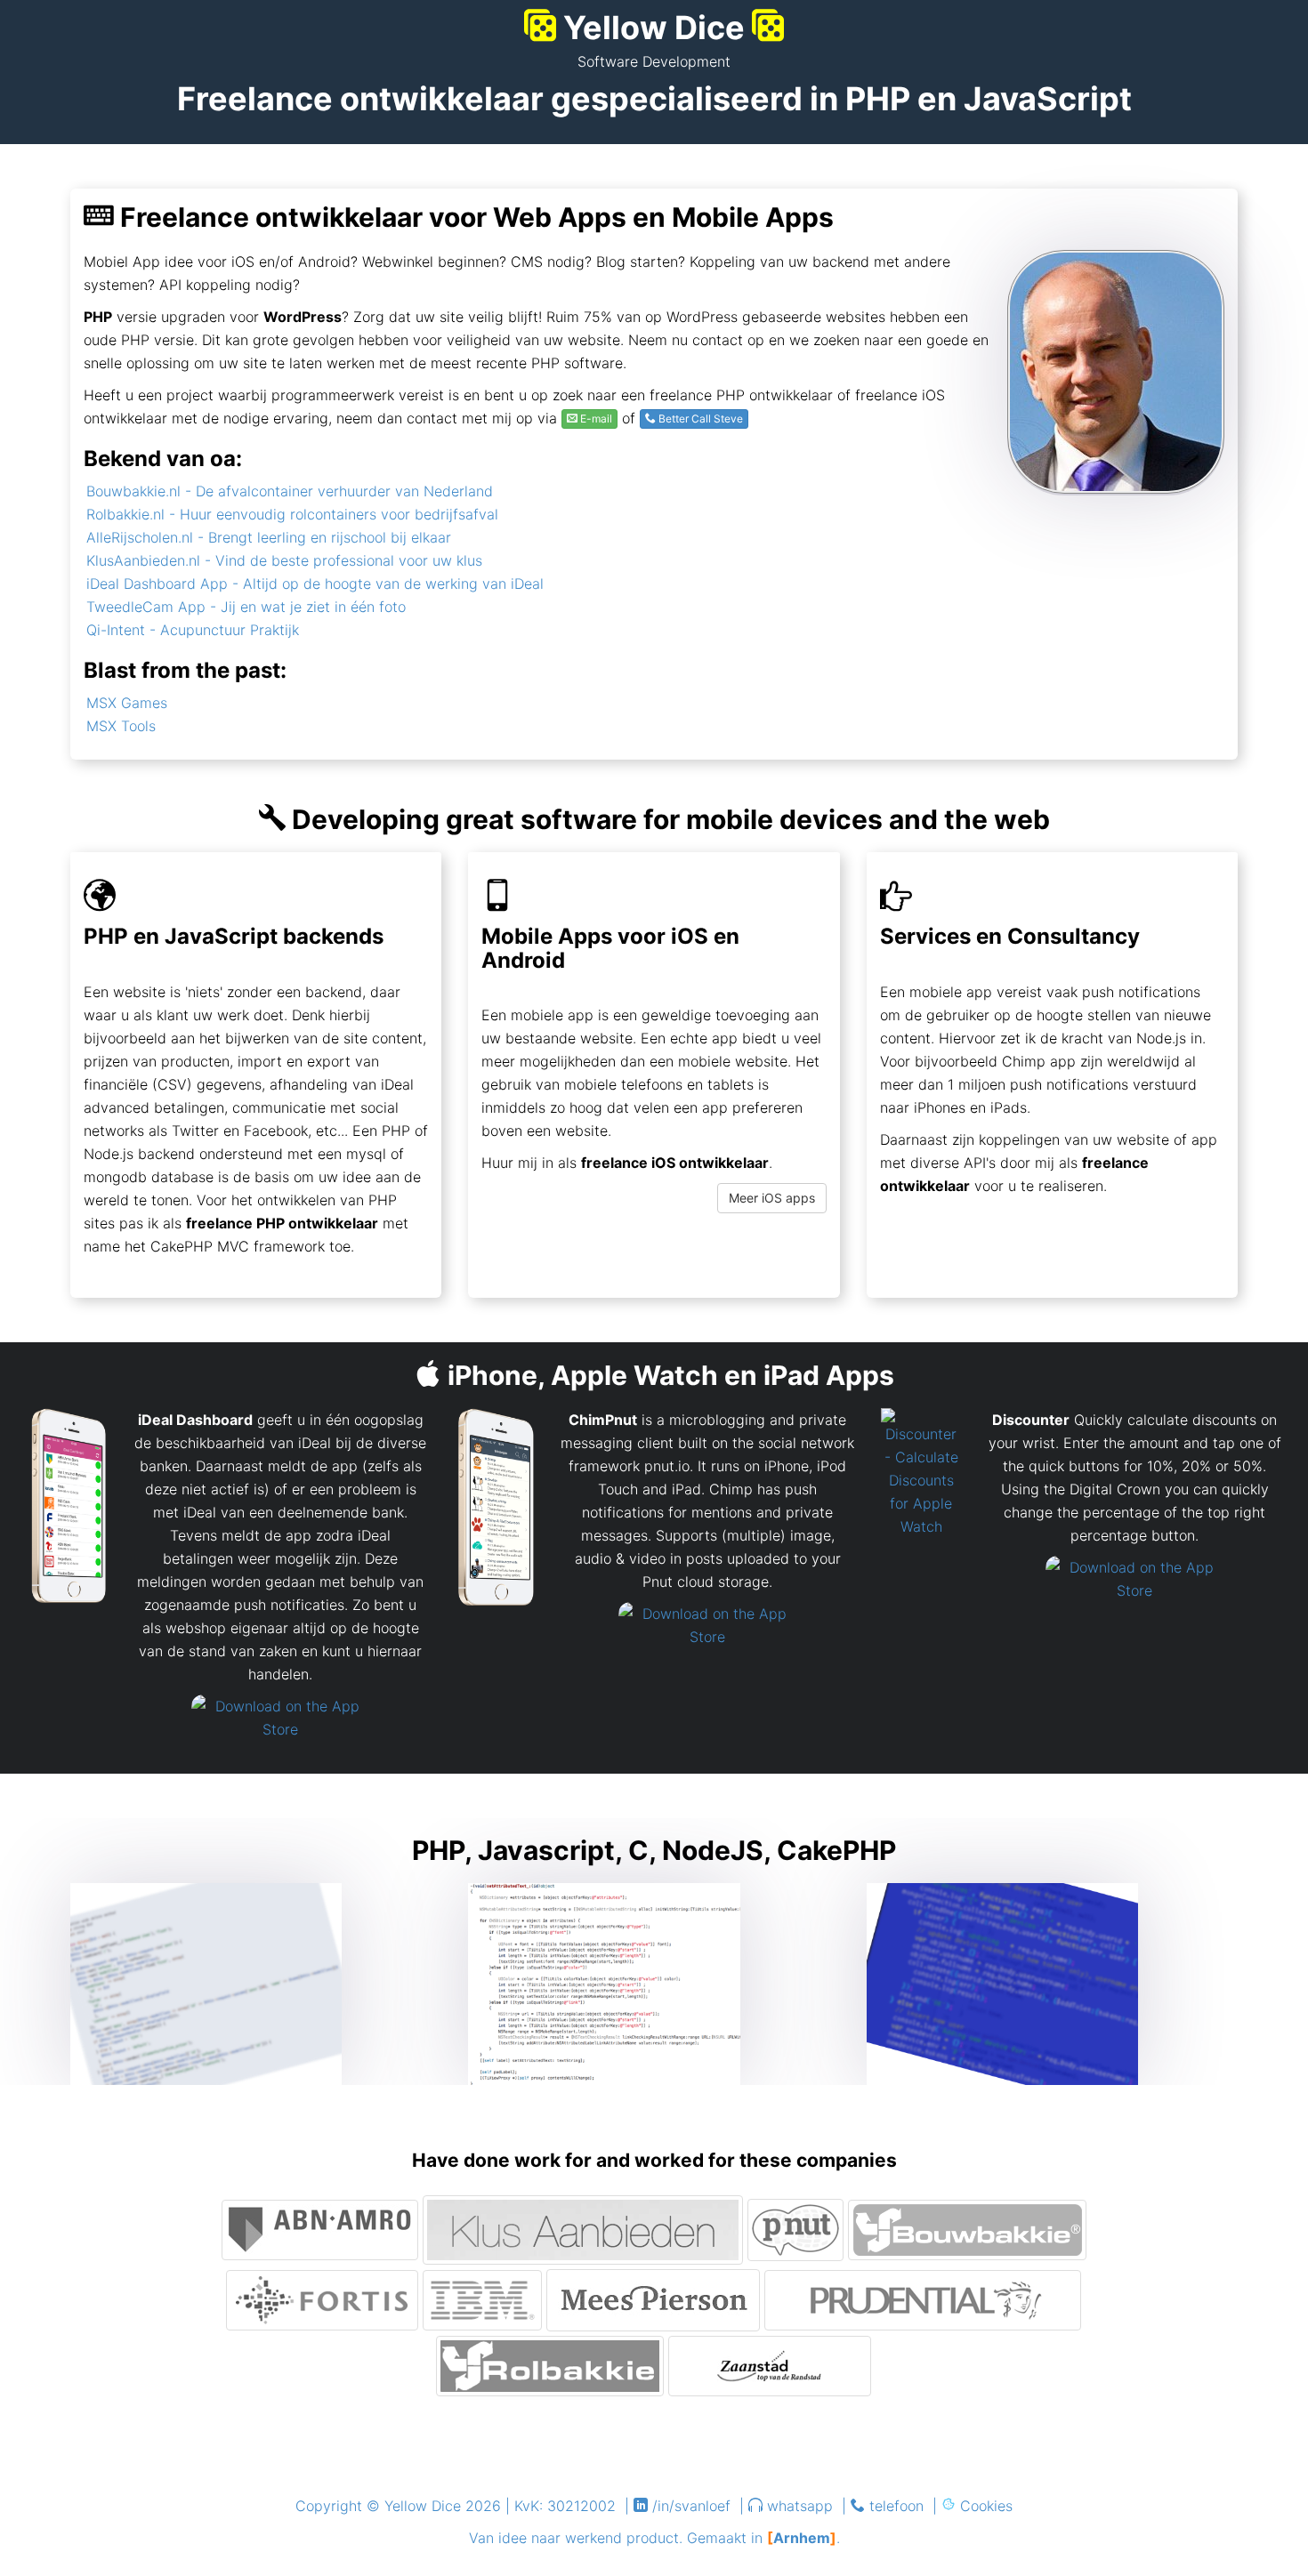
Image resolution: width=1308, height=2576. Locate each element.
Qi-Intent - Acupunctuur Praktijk (193, 630)
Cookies (986, 2506)
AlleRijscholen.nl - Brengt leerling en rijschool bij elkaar (269, 537)
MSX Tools (121, 726)
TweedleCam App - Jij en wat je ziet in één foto (246, 607)
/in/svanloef (691, 2506)
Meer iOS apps (772, 1198)
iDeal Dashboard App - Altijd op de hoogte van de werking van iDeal (315, 584)
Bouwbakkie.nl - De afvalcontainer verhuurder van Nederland (290, 491)
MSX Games (127, 703)
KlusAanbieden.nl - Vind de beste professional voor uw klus (284, 560)
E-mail (595, 419)
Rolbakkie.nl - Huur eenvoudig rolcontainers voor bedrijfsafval (292, 514)
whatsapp (800, 2506)
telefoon (896, 2506)
